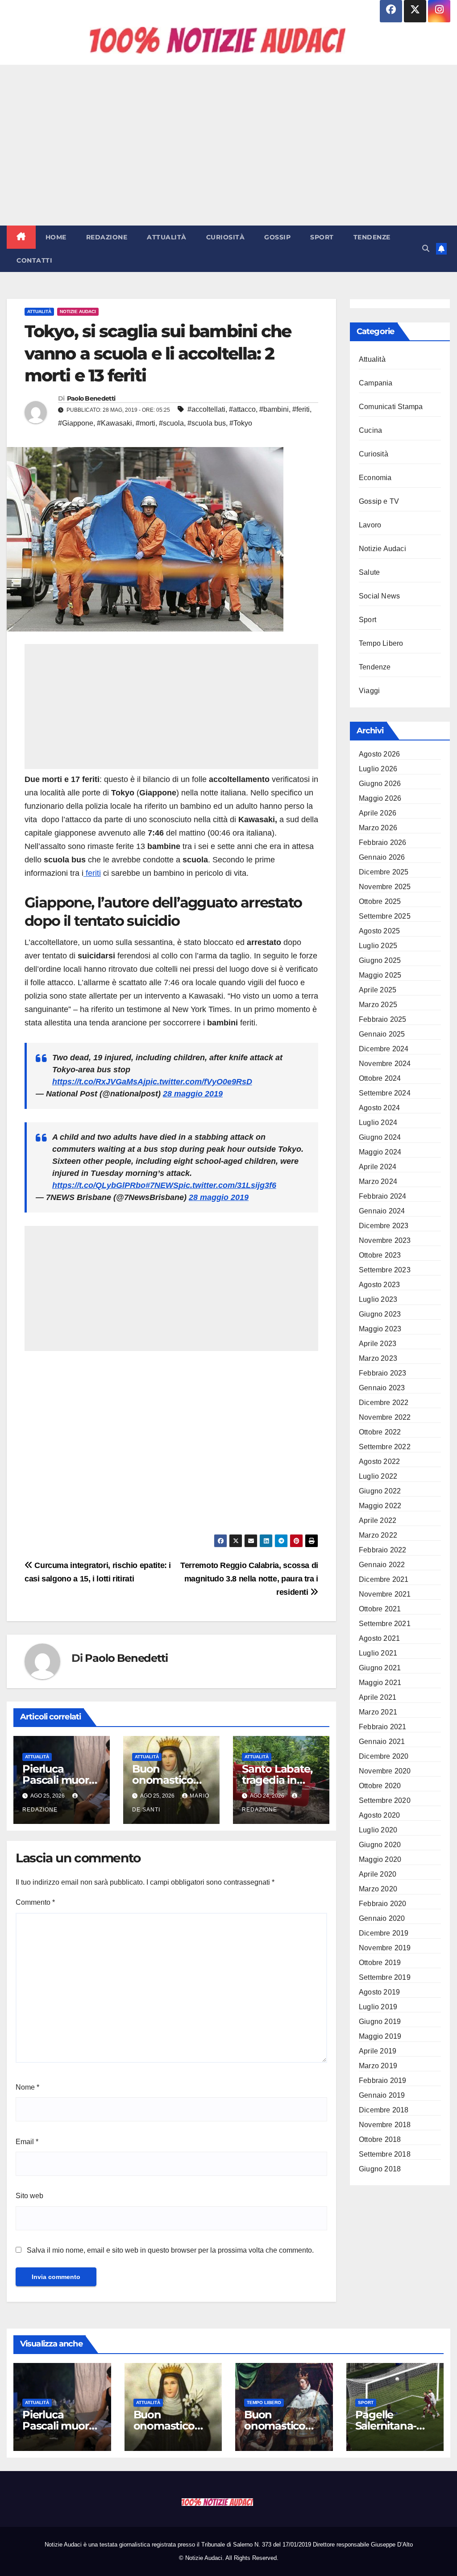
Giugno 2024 (380, 1137)
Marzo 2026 (378, 828)
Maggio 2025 (380, 975)
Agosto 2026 (379, 754)
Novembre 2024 (385, 1064)
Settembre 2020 (385, 1800)
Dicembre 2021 (384, 1579)
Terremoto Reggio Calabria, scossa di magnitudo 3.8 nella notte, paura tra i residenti (249, 1579)
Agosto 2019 (379, 1992)
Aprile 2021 (378, 1697)
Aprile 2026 (378, 813)
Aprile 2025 (378, 990)
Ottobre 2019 (380, 1963)
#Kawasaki (114, 423)
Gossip (277, 237)
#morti (145, 423)
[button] (426, 249)
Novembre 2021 (385, 1594)
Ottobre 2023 (380, 1255)
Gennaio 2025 (382, 1034)
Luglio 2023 (378, 1299)
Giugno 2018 (380, 2169)
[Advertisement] (228, 145)
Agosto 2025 (379, 931)
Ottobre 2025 (380, 901)
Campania (376, 383)
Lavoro (370, 525)
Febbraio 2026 (383, 843)
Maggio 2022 (380, 1506)
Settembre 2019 (385, 1977)
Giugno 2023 (380, 1314)
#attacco (242, 409)
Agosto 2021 (379, 1638)
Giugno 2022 (380, 1491)
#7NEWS (162, 1185)
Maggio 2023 (380, 1329)
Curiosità (226, 237)
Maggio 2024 (380, 1152)
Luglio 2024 (378, 1123)
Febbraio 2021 (383, 1727)
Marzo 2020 (378, 1889)
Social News (379, 596)
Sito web (29, 2196)
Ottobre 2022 (380, 1432)
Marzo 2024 (378, 1181)
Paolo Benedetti (91, 398)
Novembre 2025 (385, 887)
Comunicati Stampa (391, 407)
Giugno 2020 (380, 1845)
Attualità (167, 237)
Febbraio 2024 (383, 1196)
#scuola (171, 423)
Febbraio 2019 (383, 2080)
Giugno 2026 (380, 784)
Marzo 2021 (378, 1712)
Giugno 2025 (380, 960)
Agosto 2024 (379, 1108)
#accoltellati (206, 409)
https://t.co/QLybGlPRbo (99, 1185)
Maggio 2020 (380, 1859)
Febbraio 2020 (383, 1904)
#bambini (274, 409)
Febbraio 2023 (383, 1373)
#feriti (301, 409)
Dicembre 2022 (384, 1403)
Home (56, 237)
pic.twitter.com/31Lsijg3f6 (227, 1185)
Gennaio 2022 (382, 1565)
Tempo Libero (381, 643)
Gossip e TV (379, 501)
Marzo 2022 (378, 1535)
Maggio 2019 (380, 2036)
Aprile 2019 (378, 2051)
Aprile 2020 (378, 1874)
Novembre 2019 (385, 1948)
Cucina (370, 430)
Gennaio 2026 (382, 857)
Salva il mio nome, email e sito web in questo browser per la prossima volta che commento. (170, 2250)
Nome (27, 2087)
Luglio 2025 (378, 946)
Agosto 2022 (379, 1462)
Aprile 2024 (378, 1167)
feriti (92, 873)
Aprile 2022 (378, 1520)
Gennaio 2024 (382, 1211)
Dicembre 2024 (384, 1049)
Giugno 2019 (380, 2022)
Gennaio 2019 (382, 2095)
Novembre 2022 (385, 1417)
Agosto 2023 (379, 1285)
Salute (369, 572)
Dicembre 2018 (384, 2110)
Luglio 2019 (378, 2007)
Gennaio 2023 (382, 1388)
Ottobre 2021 (380, 1609)
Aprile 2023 (378, 1344)
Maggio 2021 (380, 1683)
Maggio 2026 (380, 798)
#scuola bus (207, 423)
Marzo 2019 (378, 2066)
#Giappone (76, 423)
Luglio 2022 (378, 1476)
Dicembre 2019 (384, 1933)
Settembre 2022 (385, 1447)
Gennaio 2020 (382, 1918)
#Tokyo (241, 423)
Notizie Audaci (78, 312)
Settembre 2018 (385, 2154)
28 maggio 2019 (193, 1094)
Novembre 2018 (385, 2125)
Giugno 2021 (380, 1668)
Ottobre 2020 (380, 1786)
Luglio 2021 (378, 1653)
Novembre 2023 (385, 1240)
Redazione (107, 237)
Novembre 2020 (385, 1771)
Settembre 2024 (385, 1093)
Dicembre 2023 (384, 1226)
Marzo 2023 (378, 1358)
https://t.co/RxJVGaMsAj (99, 1082)
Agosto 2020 (379, 1815)
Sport (322, 237)
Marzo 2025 (378, 1005)
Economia (375, 478)
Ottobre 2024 (380, 1078)
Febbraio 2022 (383, 1550)
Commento (35, 1902)
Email (27, 2142)
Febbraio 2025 (383, 1019)
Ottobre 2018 (380, 2139)
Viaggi (369, 691)
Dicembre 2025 (384, 872)
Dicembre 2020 (384, 1756)
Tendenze (372, 237)
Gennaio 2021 (382, 1742)
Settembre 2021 (385, 1624)
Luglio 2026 (378, 769)
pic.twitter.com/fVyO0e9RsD (199, 1082)
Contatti (34, 260)
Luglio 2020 (378, 1830)
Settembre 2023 (385, 1270)
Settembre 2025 (385, 916)
